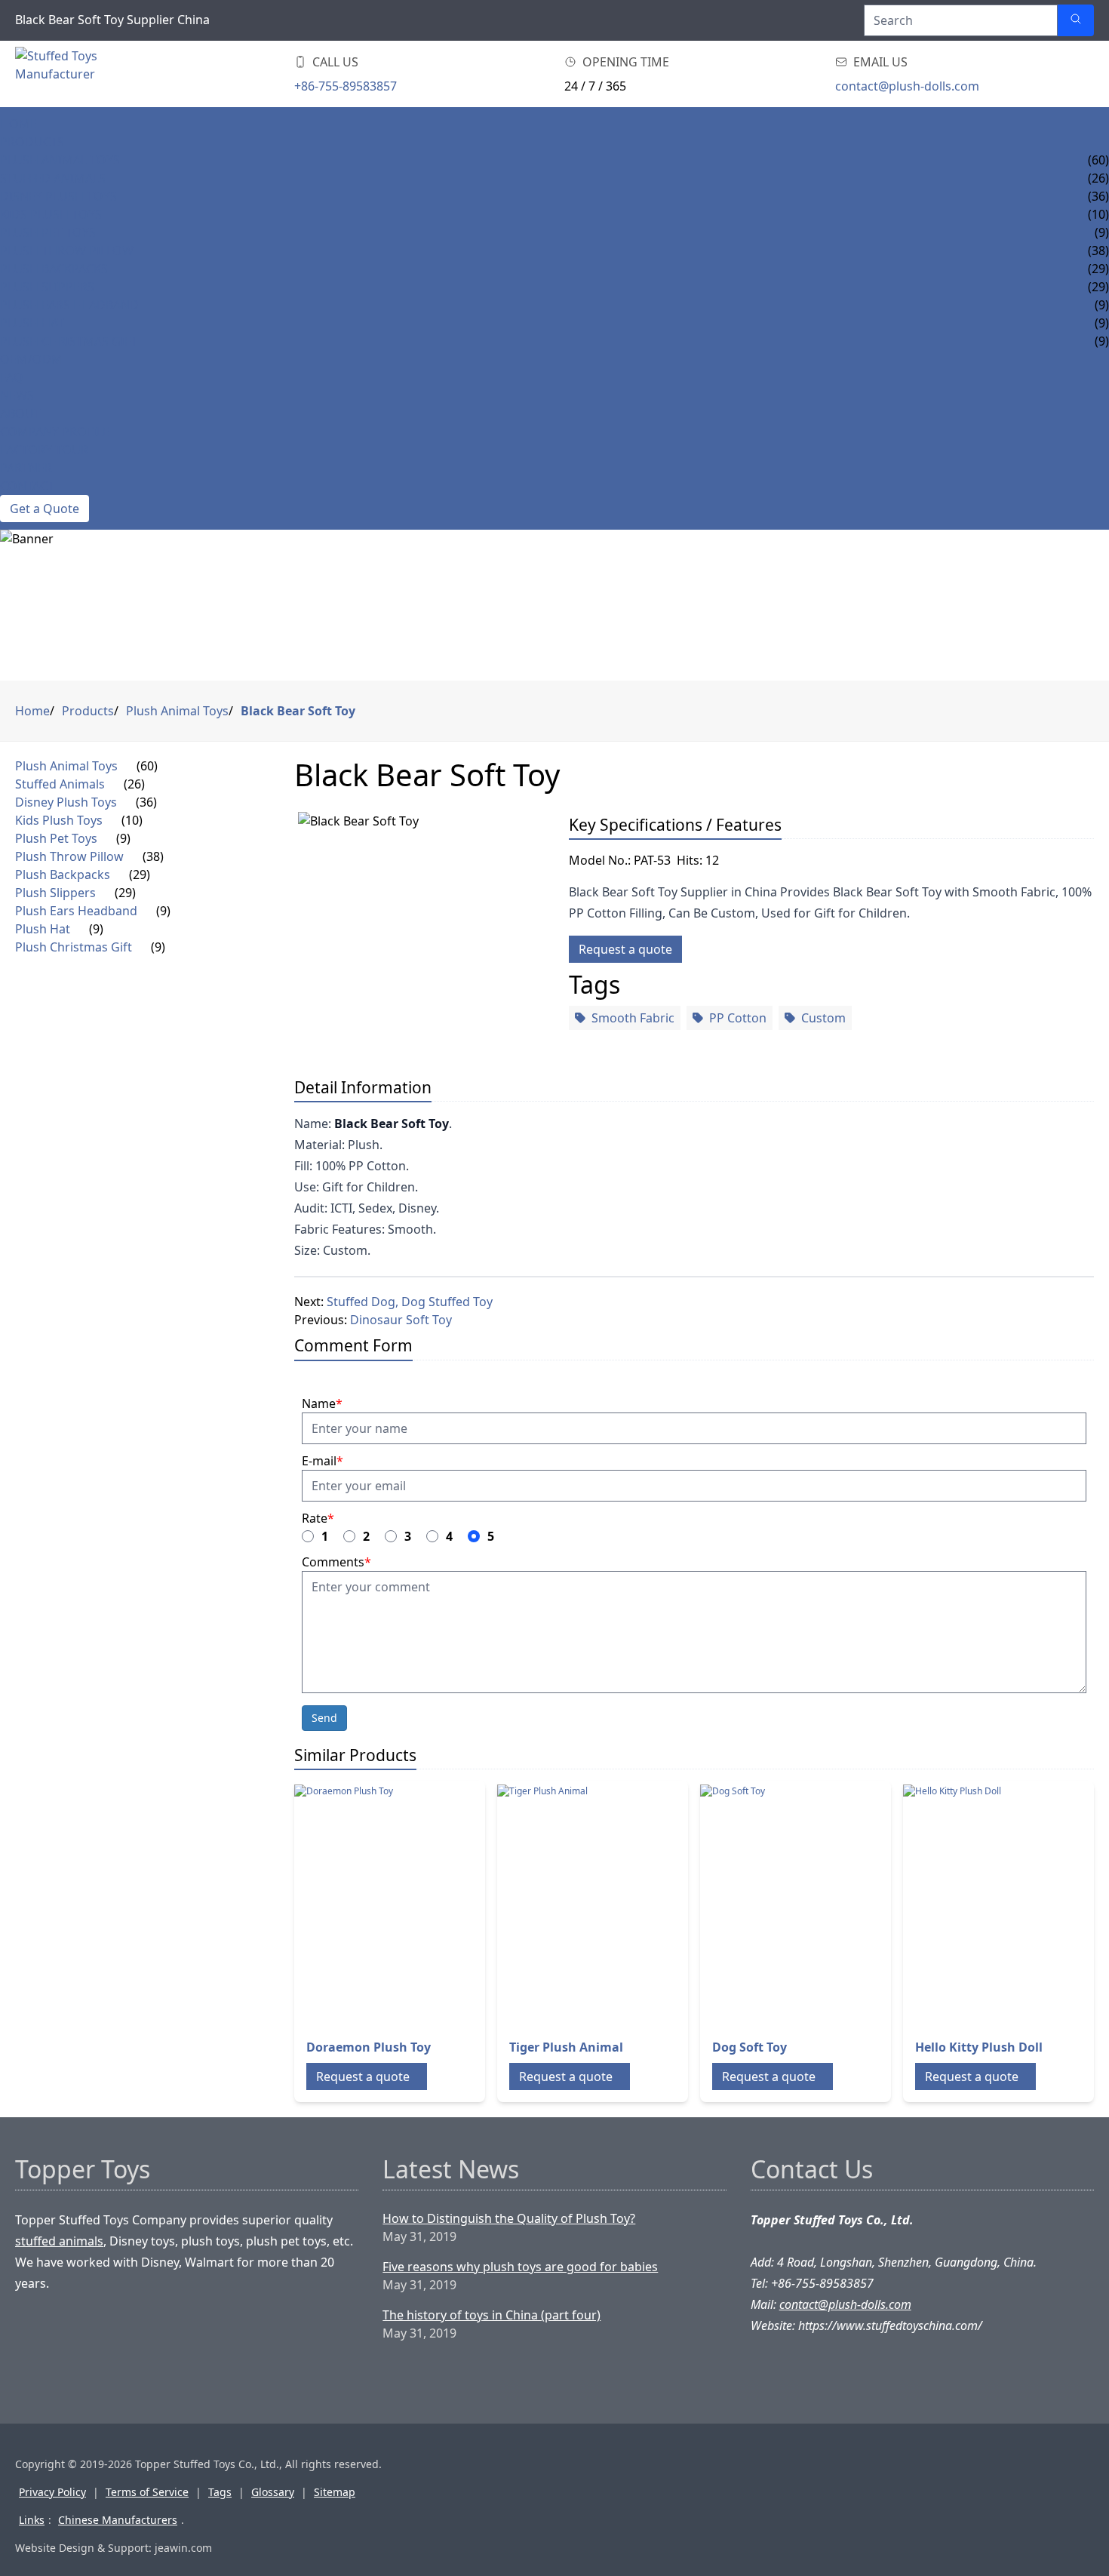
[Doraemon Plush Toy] (415, 1905)
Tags (220, 2492)
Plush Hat (32, 323)
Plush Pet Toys (48, 232)
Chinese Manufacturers (118, 2520)
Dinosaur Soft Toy (401, 1320)
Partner (26, 468)
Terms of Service (147, 2492)
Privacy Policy (52, 2492)
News (17, 395)
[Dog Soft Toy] (821, 1905)
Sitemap (335, 2492)
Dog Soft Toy (750, 2047)
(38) (153, 856)
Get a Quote (45, 509)
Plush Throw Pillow (67, 251)
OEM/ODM (31, 359)
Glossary (273, 2492)
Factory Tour (44, 450)
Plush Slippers (47, 287)
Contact (27, 486)
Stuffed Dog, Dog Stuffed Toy (410, 1302)
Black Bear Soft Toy (298, 711)
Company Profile (55, 432)
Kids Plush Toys (51, 214)
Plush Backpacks (54, 269)
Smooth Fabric (633, 1018)
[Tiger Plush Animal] (618, 1905)
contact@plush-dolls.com (907, 86)
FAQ (12, 377)
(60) (147, 766)
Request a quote (625, 949)
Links (32, 2520)
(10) (132, 820)
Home (18, 124)
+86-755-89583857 (346, 86)
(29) (140, 875)
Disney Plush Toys (58, 196)
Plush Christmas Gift (69, 341)
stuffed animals (59, 2241)
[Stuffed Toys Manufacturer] (94, 74)
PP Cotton (738, 1018)
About (20, 413)
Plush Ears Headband (69, 305)
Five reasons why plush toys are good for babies (520, 2267)
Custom (823, 1018)
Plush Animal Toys (60, 160)
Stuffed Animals (53, 178)
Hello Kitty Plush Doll (979, 2047)
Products (32, 142)
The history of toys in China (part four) (492, 2315)
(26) (134, 784)
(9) (123, 838)
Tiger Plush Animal (566, 2047)
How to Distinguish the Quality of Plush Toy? (509, 2218)
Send (324, 1718)
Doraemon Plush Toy (369, 2047)
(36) (146, 802)
